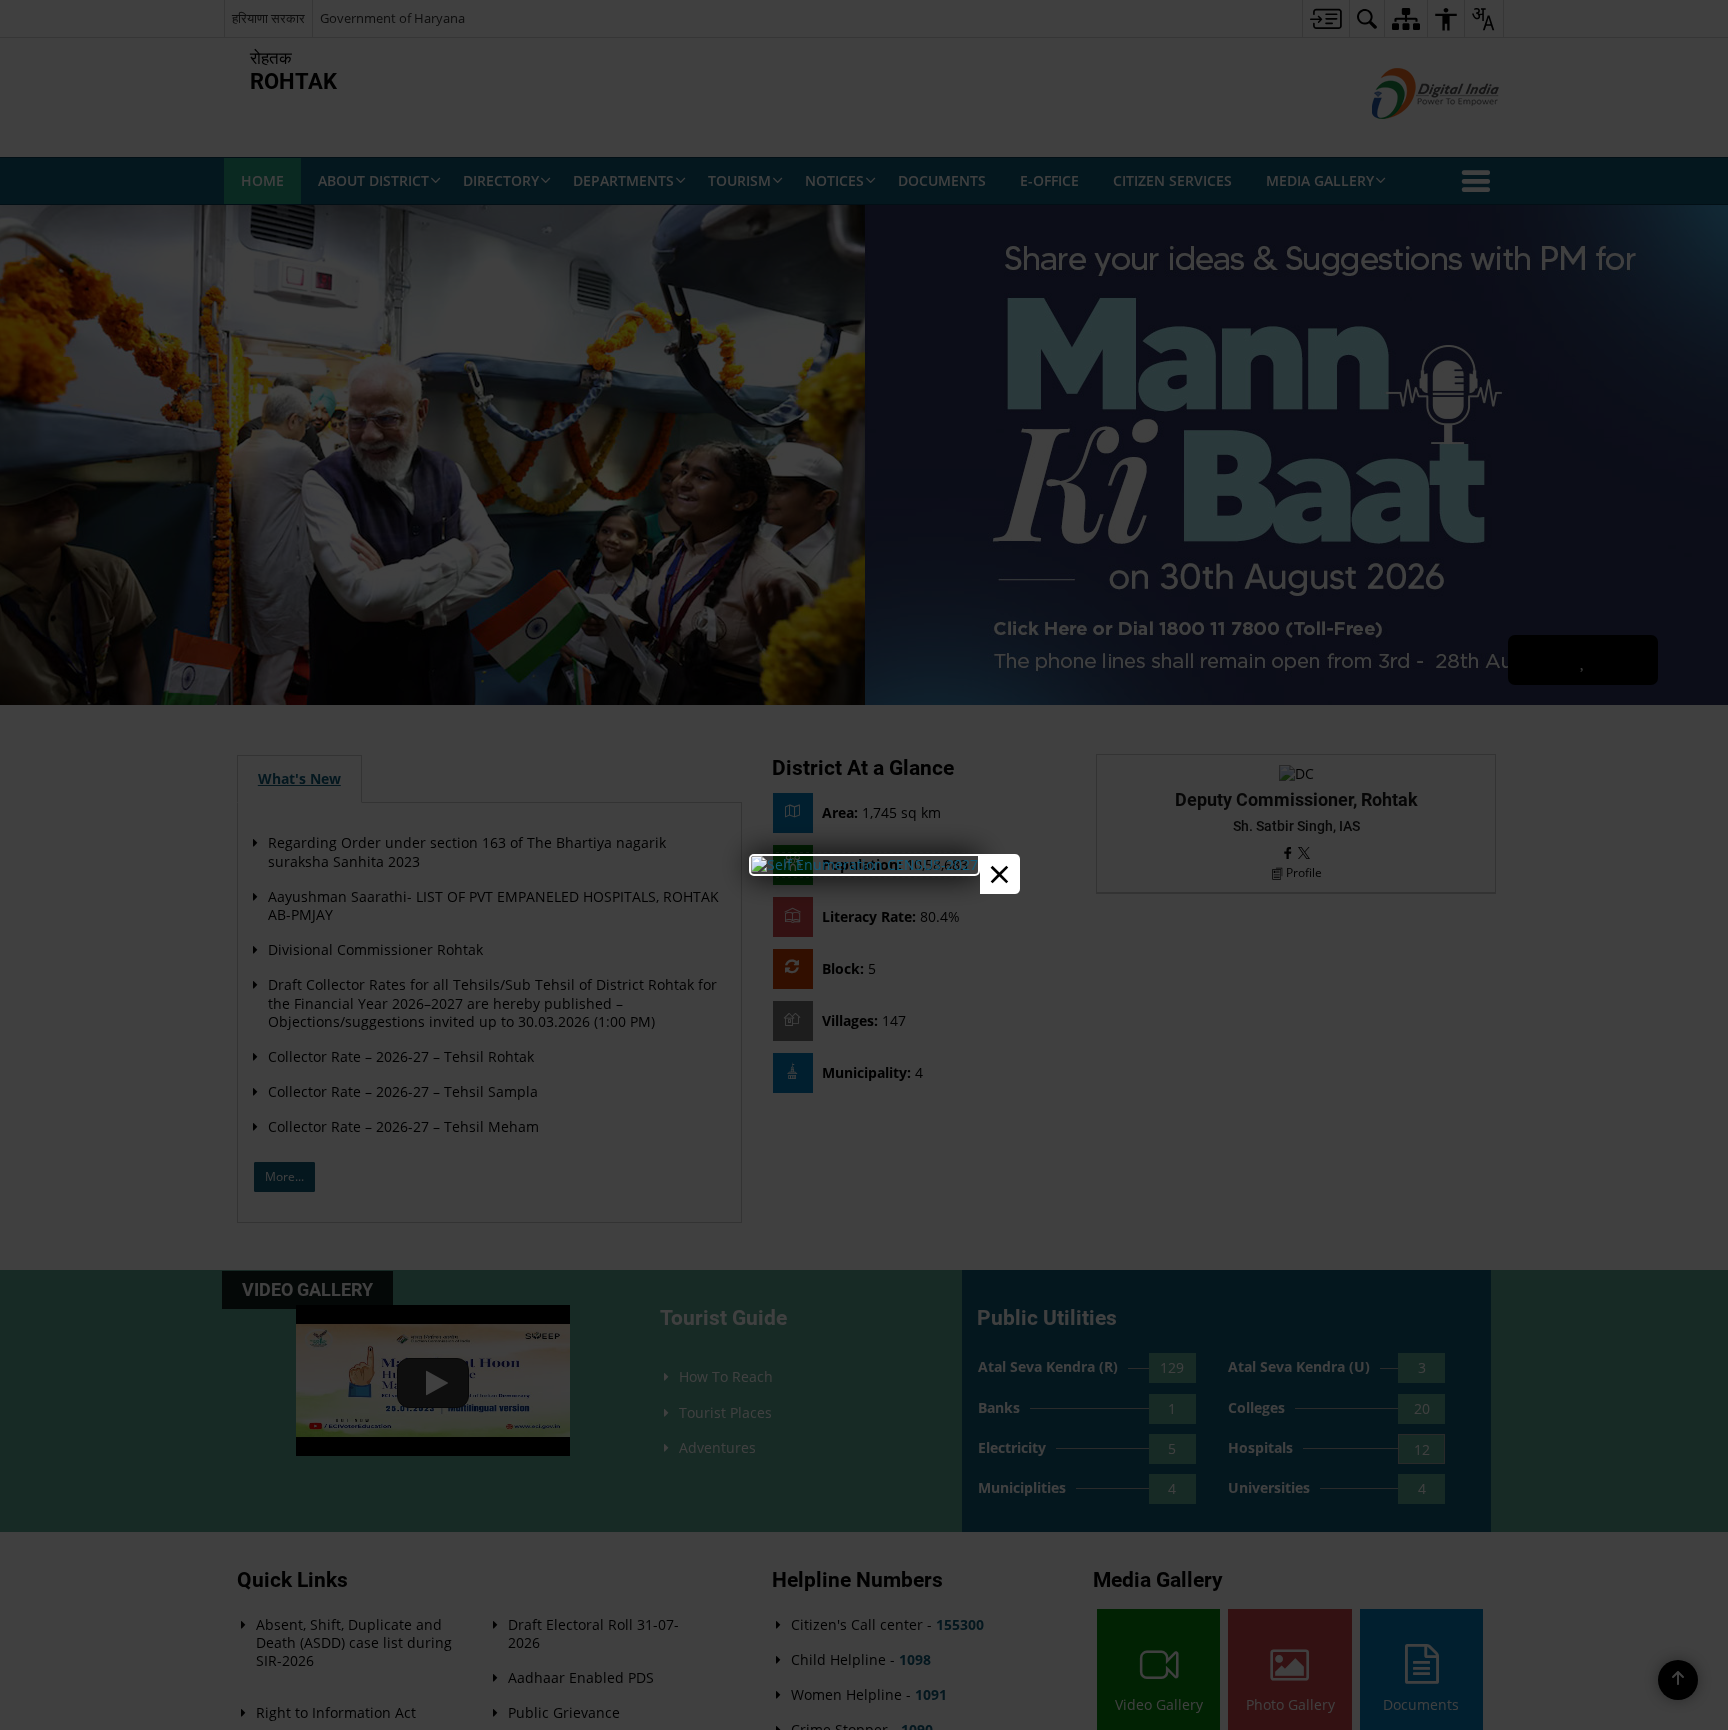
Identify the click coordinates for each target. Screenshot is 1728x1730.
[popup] (864, 864)
